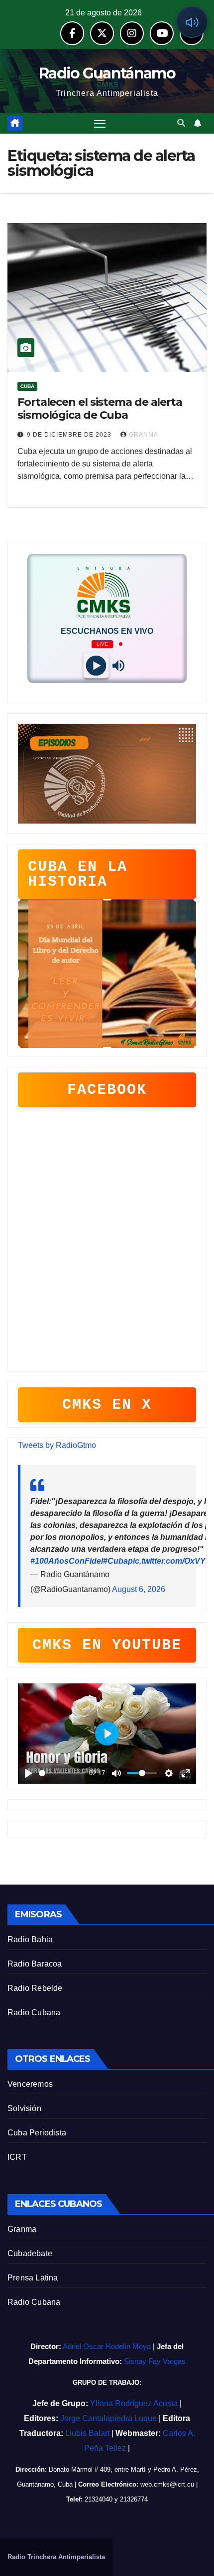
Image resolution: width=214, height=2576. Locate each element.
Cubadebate (30, 2253)
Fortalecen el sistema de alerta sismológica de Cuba (100, 409)
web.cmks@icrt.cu (167, 2484)
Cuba (27, 386)
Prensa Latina (33, 2278)
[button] (181, 123)
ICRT (17, 2157)
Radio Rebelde (35, 1988)
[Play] (96, 665)
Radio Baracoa (35, 1964)
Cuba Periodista (37, 2133)
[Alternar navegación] (100, 124)
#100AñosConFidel (67, 1561)
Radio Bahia (30, 1939)
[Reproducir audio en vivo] (192, 22)
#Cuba (115, 1561)
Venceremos (30, 2084)
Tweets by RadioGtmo (57, 1445)
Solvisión (24, 2108)
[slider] (62, 1773)
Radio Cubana (34, 2012)
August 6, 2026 (139, 1589)
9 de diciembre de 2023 (70, 435)
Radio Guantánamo (107, 73)
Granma (22, 2229)
